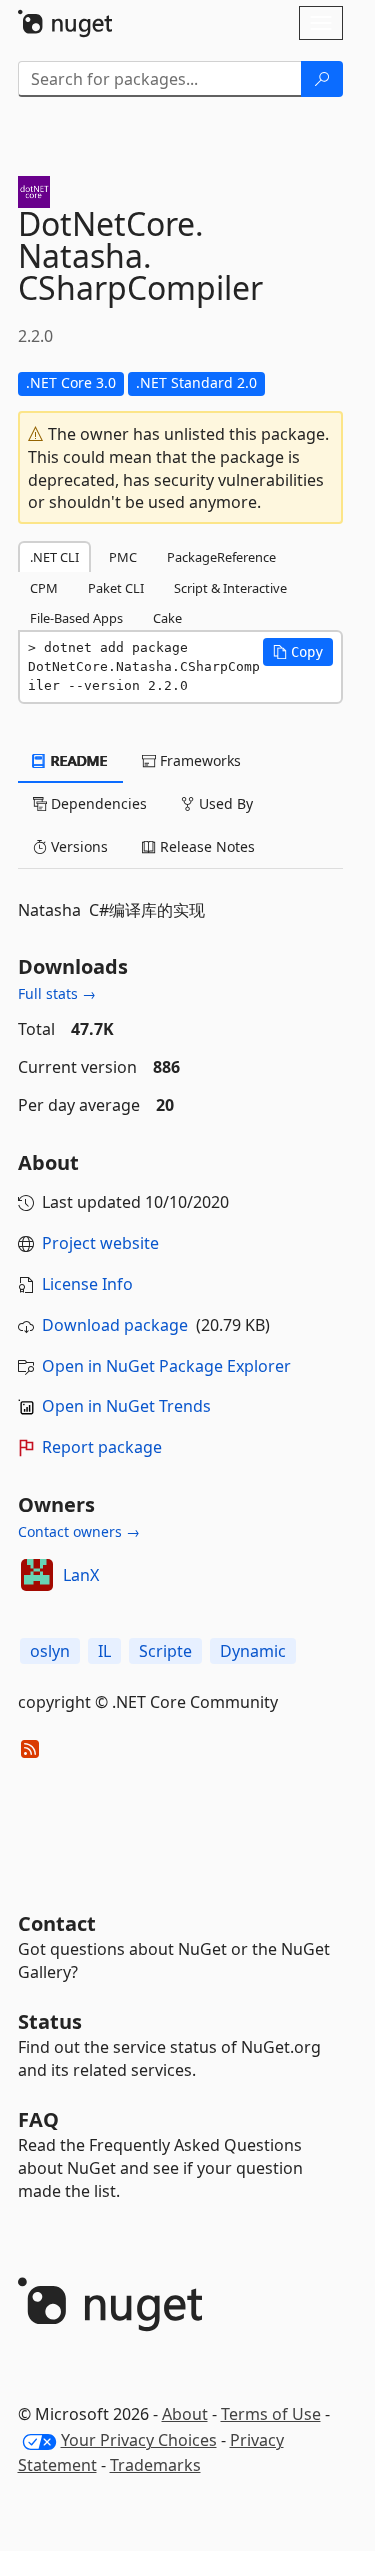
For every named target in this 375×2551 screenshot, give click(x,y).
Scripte (165, 1651)
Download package (115, 1325)
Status (50, 2021)
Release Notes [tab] (205, 846)
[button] (298, 652)
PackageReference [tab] (221, 557)
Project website (100, 1243)
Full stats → (57, 993)
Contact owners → (79, 1531)
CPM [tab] (44, 588)
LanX (81, 1575)
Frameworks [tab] (198, 760)
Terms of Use (271, 2414)
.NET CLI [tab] (54, 557)
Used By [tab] (224, 803)
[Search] (322, 79)
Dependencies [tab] (97, 803)
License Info (87, 1284)
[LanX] (37, 1575)
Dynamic (253, 1651)
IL (104, 1651)
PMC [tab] (123, 557)
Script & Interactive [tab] (230, 588)
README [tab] (77, 760)
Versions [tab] (77, 846)
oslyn (50, 1651)
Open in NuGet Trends (126, 1406)
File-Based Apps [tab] (76, 618)
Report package (102, 1447)
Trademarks (155, 2465)
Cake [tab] (167, 618)
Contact (57, 1923)
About (185, 2414)
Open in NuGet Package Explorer (166, 1366)
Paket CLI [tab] (116, 588)
